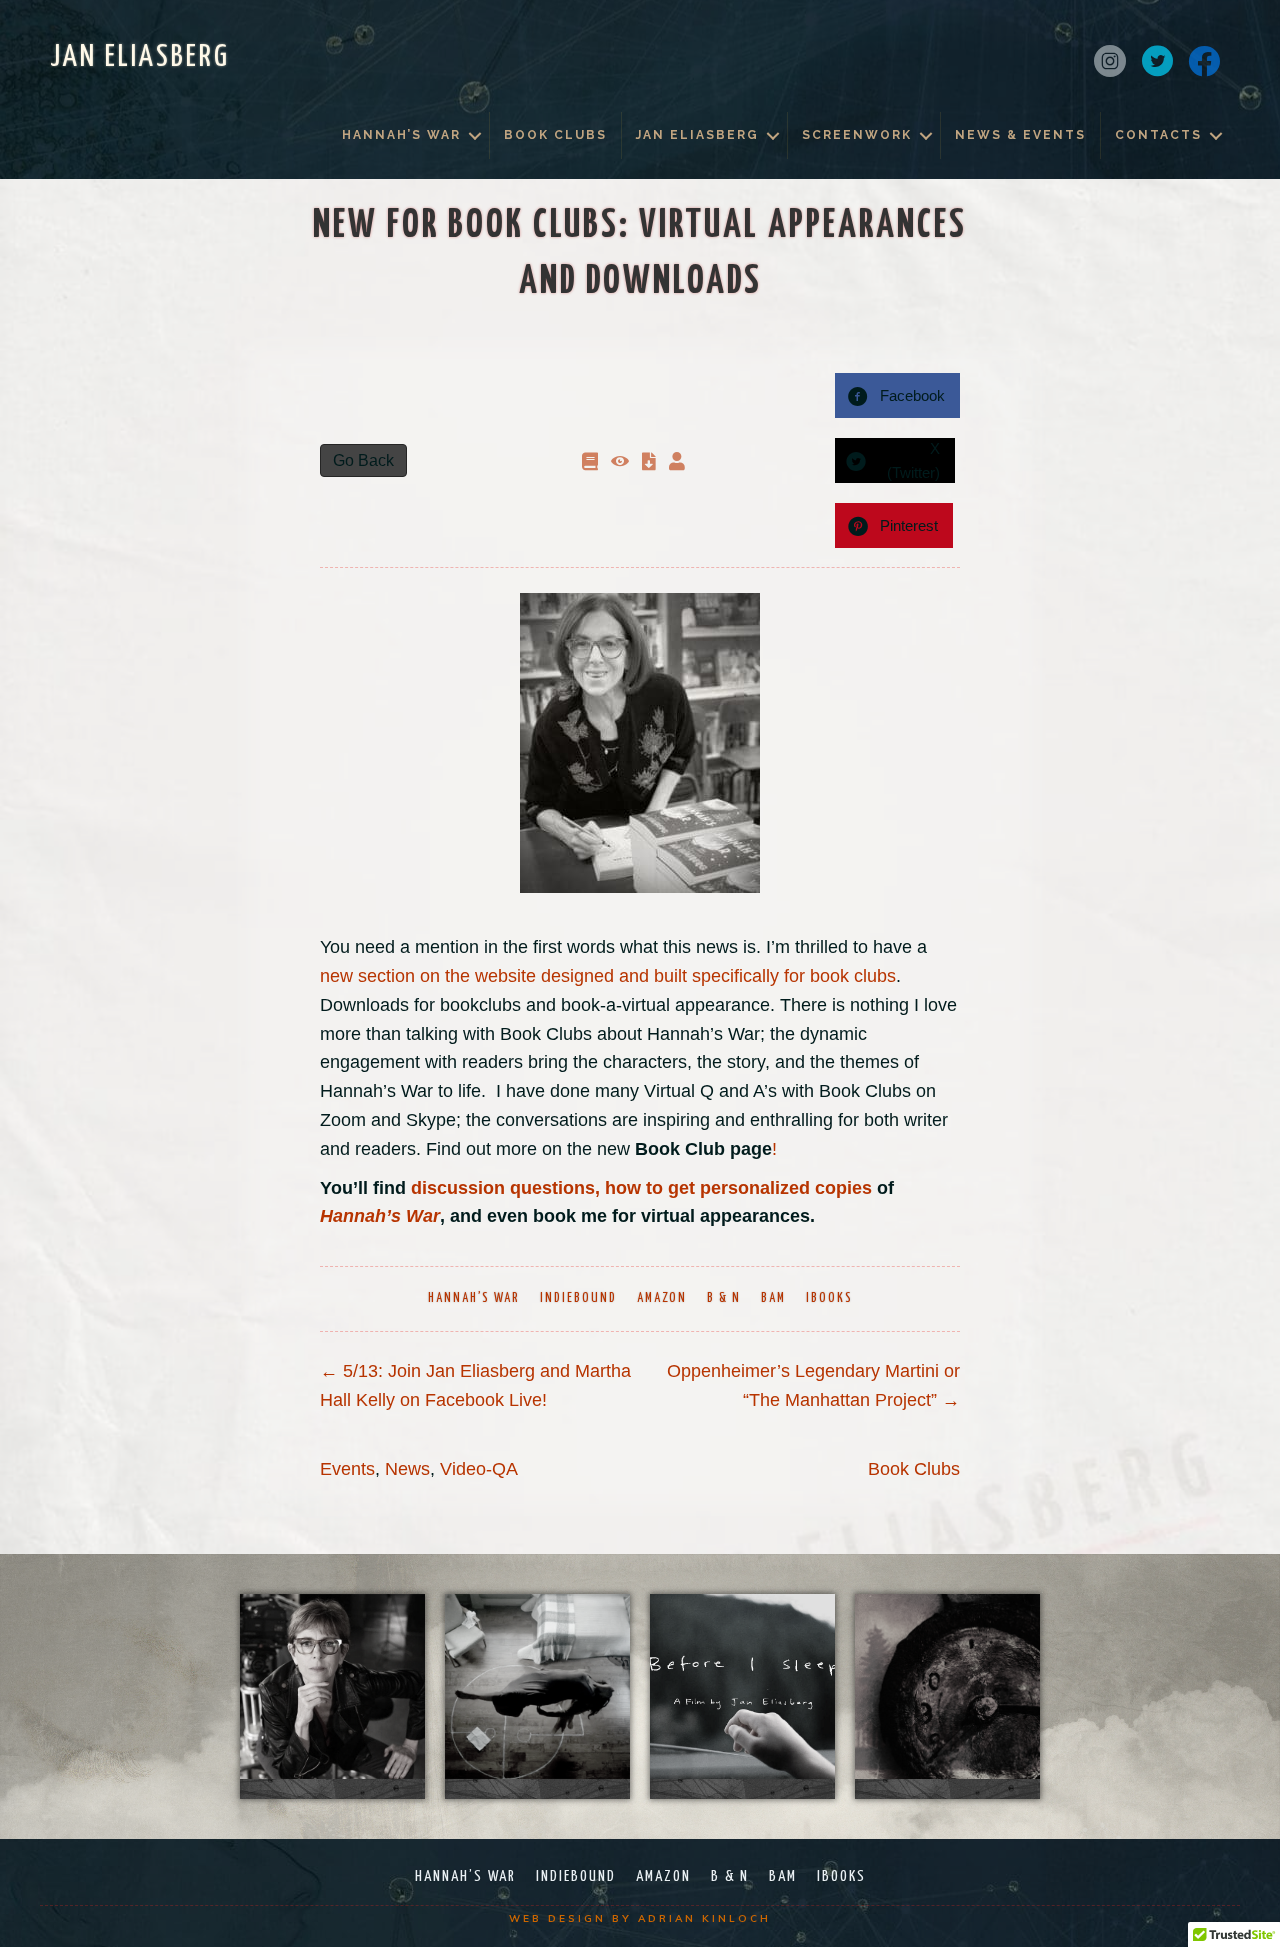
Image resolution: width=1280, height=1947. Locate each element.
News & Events (1020, 135)
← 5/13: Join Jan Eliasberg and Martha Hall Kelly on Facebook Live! (475, 1385)
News (407, 1469)
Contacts (1158, 135)
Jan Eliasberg (697, 135)
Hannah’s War (401, 135)
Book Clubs (555, 135)
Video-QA (479, 1469)
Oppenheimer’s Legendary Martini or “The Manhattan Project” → (813, 1385)
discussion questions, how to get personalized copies (641, 1188)
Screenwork (857, 135)
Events (347, 1469)
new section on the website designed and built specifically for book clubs (608, 976)
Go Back (363, 460)
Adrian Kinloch (704, 1918)
